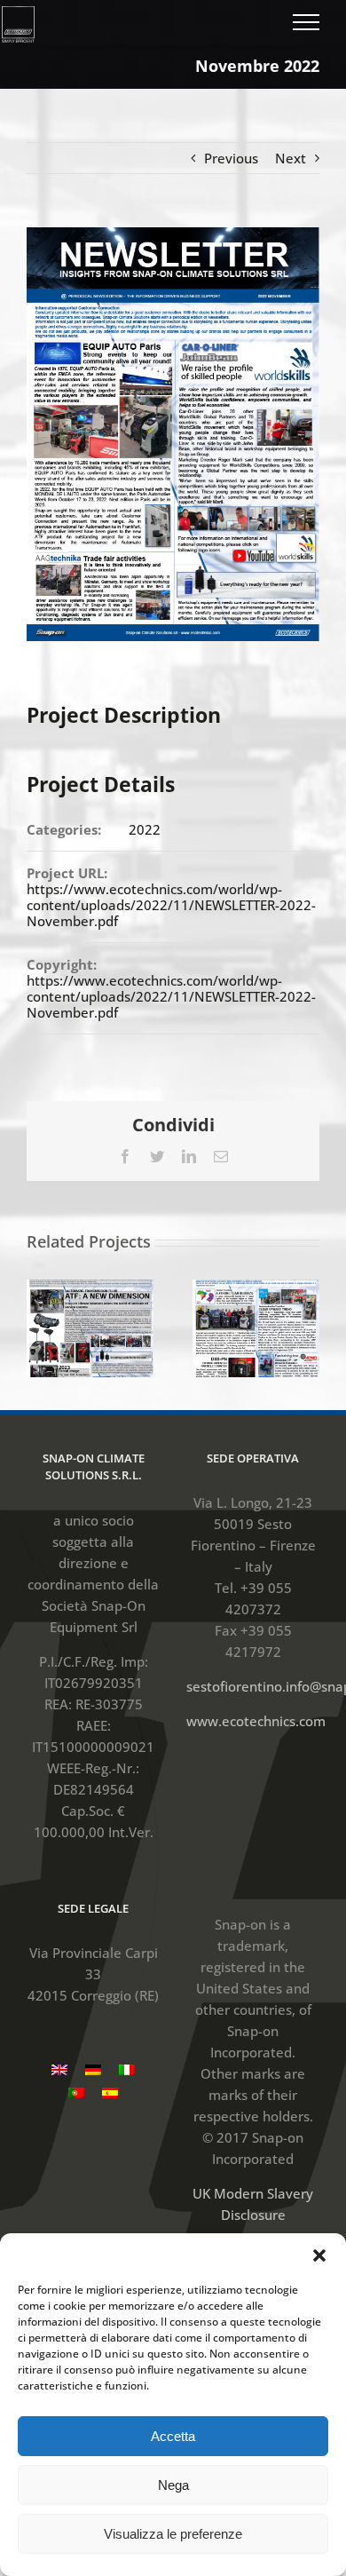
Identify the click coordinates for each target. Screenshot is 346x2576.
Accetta (173, 2436)
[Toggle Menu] (307, 22)
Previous (231, 158)
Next (291, 158)
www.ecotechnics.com (256, 1721)
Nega (173, 2485)
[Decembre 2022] (90, 1327)
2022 (145, 829)
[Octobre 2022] (256, 1327)
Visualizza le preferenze (173, 2534)
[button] (319, 2255)
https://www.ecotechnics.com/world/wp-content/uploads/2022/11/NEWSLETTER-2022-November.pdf (171, 905)
